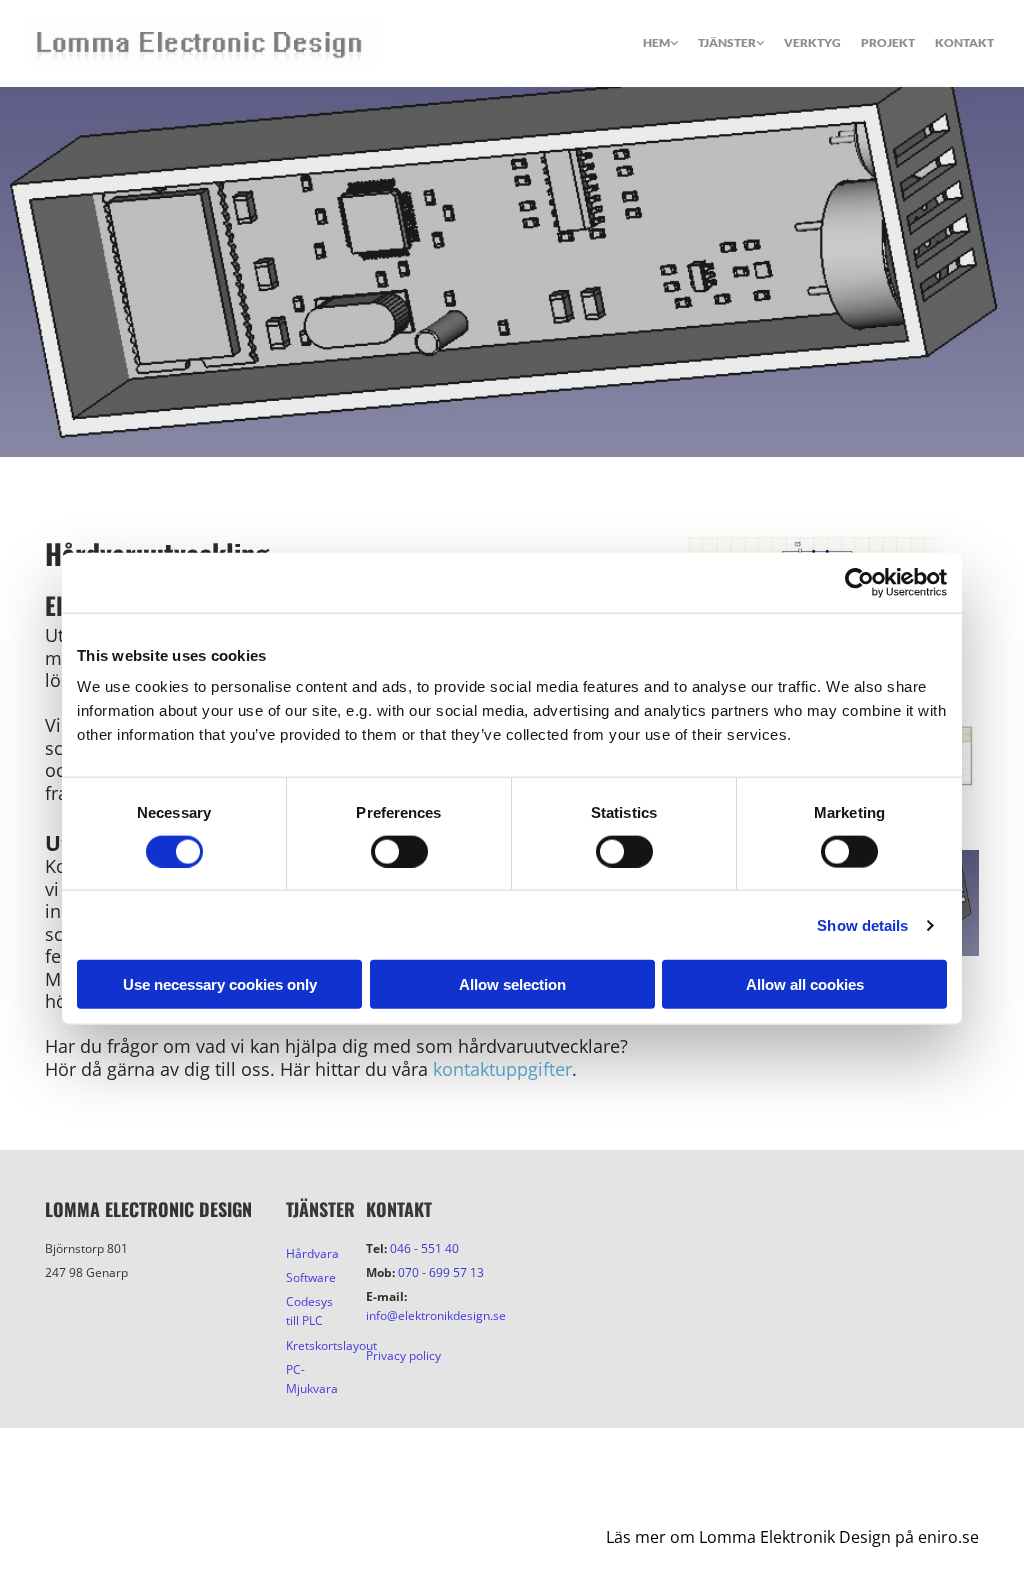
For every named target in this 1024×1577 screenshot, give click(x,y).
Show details (862, 924)
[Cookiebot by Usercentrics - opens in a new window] (859, 582)
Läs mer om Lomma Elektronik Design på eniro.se (792, 1537)
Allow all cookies (805, 984)
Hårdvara (312, 1253)
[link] (650, 49)
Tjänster (727, 42)
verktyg (812, 42)
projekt (888, 42)
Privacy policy (403, 1355)
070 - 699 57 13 (441, 1272)
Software (311, 1277)
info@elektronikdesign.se (436, 1315)
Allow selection (512, 984)
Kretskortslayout (331, 1345)
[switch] (399, 851)
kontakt (964, 42)
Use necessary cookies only (220, 984)
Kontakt (399, 1209)
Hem (656, 42)
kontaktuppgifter (502, 1069)
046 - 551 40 (424, 1248)
